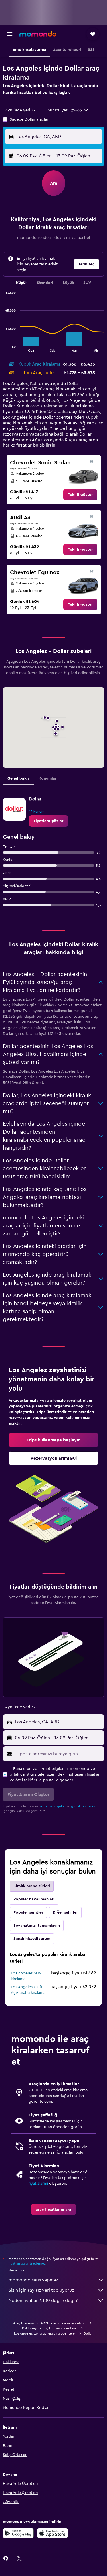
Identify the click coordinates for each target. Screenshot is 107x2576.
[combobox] (21, 110)
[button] (10, 34)
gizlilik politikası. (84, 1806)
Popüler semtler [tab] (28, 1912)
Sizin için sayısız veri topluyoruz (41, 2290)
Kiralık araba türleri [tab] (32, 1886)
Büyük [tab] (68, 283)
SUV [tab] (87, 283)
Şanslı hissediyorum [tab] (32, 1939)
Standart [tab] (45, 283)
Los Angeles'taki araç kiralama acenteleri (45, 2333)
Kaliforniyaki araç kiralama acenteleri (50, 2328)
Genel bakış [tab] (18, 778)
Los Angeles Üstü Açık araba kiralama (28, 1990)
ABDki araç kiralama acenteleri (64, 2323)
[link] (80, 495)
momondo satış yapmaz (33, 2280)
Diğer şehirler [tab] (65, 1912)
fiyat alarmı (38, 2184)
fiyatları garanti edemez (27, 2263)
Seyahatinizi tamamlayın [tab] (37, 1926)
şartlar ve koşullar (52, 1806)
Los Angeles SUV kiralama (26, 1976)
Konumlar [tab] (48, 778)
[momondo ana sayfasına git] (38, 34)
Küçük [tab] (22, 283)
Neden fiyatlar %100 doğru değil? (43, 2301)
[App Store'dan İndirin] (53, 2533)
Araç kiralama (23, 2323)
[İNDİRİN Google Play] (18, 2533)
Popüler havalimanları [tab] (34, 1899)
